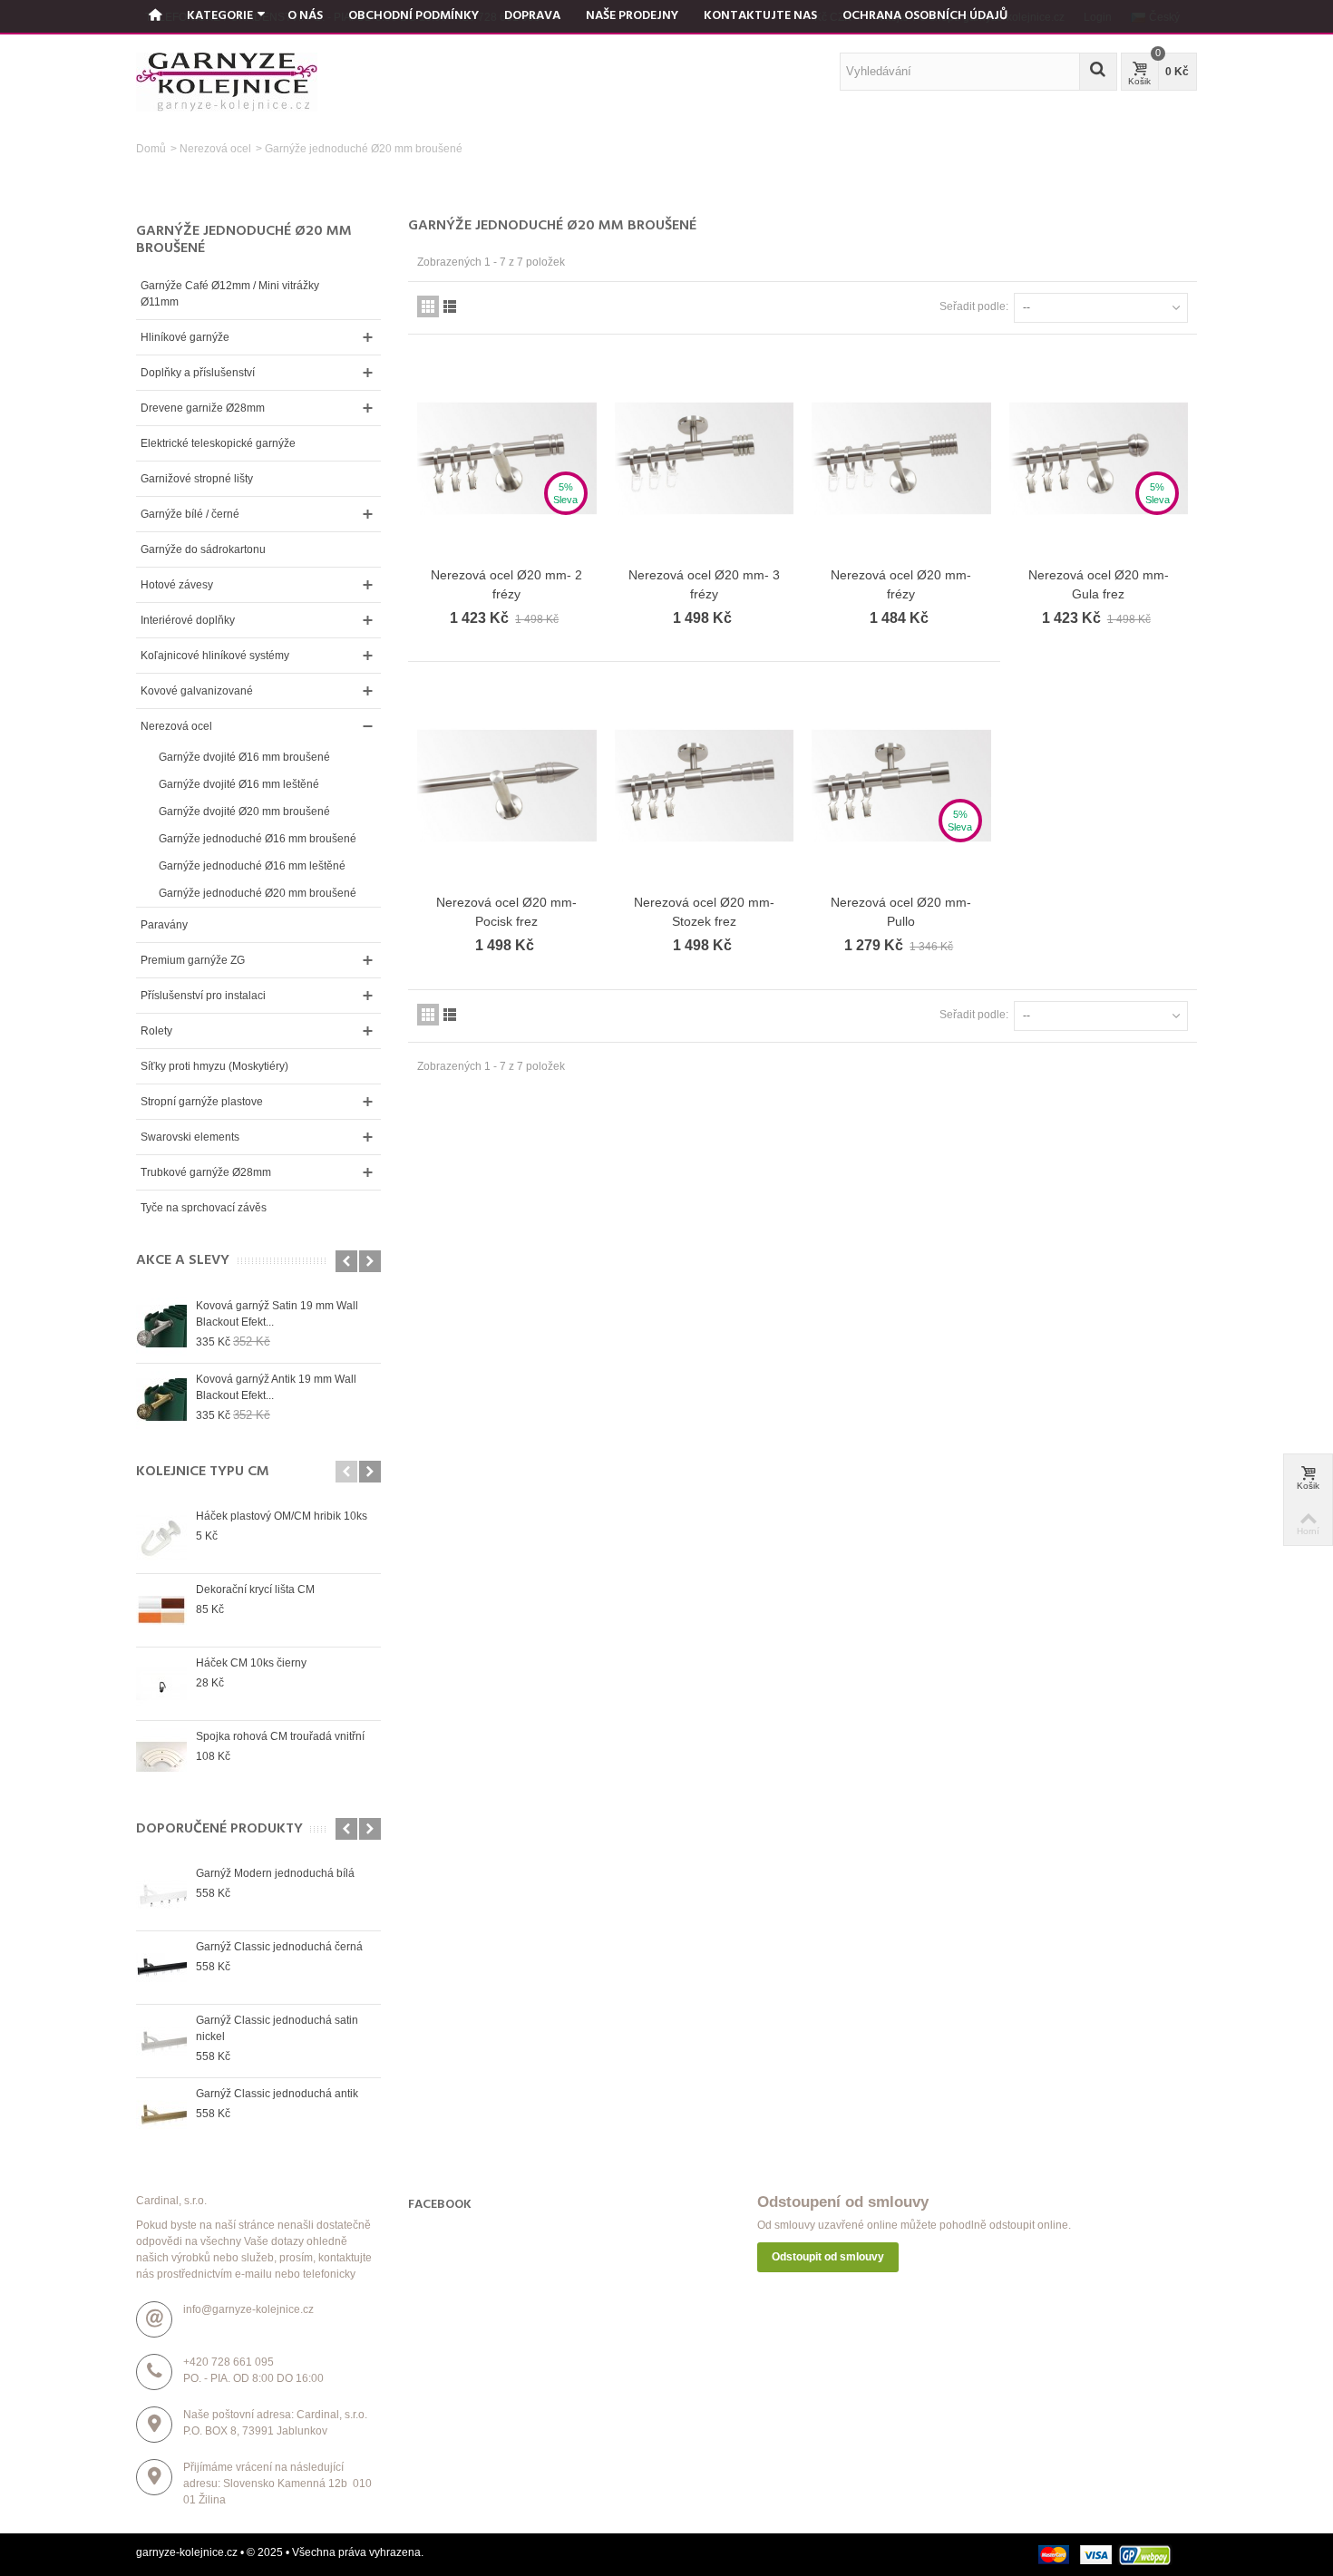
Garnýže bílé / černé (190, 514)
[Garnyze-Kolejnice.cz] (227, 82)
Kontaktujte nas (760, 16)
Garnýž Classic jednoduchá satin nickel (277, 2028)
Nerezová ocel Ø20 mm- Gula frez (1099, 584)
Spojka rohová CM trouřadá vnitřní (280, 1736)
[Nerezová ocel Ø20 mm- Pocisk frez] (507, 786)
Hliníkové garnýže (185, 337)
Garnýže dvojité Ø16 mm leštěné (239, 784)
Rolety (156, 1031)
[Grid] (428, 306)
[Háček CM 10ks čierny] (161, 1684)
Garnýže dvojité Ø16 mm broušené (244, 757)
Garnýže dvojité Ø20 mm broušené (244, 812)
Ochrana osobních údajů (925, 16)
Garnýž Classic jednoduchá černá (279, 1947)
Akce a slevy (183, 1261)
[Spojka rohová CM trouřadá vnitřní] (161, 1757)
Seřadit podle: (974, 306)
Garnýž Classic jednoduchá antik (277, 2094)
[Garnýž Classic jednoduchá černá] (161, 1968)
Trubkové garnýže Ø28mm (206, 1172)
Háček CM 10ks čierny (251, 1663)
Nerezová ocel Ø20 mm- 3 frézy (704, 584)
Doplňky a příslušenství (198, 373)
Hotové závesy (177, 585)
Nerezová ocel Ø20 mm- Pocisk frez (506, 912)
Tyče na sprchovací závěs (204, 1208)
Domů (151, 149)
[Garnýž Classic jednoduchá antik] (161, 2114)
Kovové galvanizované (197, 691)
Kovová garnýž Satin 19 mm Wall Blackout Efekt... (277, 1314)
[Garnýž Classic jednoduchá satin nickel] (161, 2041)
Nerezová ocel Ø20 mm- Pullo (901, 912)
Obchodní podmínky (414, 16)
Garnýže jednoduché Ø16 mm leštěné (252, 866)
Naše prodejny (632, 16)
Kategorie (220, 16)
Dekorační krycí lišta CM (255, 1589)
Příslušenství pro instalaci (203, 996)
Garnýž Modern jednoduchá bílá (275, 1873)
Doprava (532, 16)
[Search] (1098, 72)
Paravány (164, 925)
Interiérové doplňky (188, 620)
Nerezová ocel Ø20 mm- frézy (901, 584)
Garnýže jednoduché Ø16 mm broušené (258, 839)
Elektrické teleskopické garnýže (218, 443)
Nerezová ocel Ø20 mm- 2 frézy (506, 584)
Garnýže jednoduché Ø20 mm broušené (258, 893)
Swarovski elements (190, 1137)
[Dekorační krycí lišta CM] (161, 1610)
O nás (305, 16)
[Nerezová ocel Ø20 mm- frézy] (901, 458)
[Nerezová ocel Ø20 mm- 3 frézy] (705, 458)
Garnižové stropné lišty (197, 479)
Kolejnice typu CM (203, 1472)
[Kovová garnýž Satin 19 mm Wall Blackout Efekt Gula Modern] (161, 1327)
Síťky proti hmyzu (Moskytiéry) (214, 1066)
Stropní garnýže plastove (202, 1102)
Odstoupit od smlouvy (828, 2257)
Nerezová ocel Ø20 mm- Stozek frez (704, 912)
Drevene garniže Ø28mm (203, 408)
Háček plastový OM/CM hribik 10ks (282, 1516)
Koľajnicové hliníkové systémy (215, 656)
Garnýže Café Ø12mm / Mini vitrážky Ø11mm (230, 294)
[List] (450, 306)
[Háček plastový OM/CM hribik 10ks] (161, 1537)
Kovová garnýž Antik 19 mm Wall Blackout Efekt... (276, 1387)
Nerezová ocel (215, 149)
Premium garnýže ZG (193, 960)
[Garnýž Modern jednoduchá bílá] (161, 1894)
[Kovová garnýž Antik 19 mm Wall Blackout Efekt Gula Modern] (161, 1400)
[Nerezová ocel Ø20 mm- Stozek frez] (705, 786)
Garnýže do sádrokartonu (203, 549)
